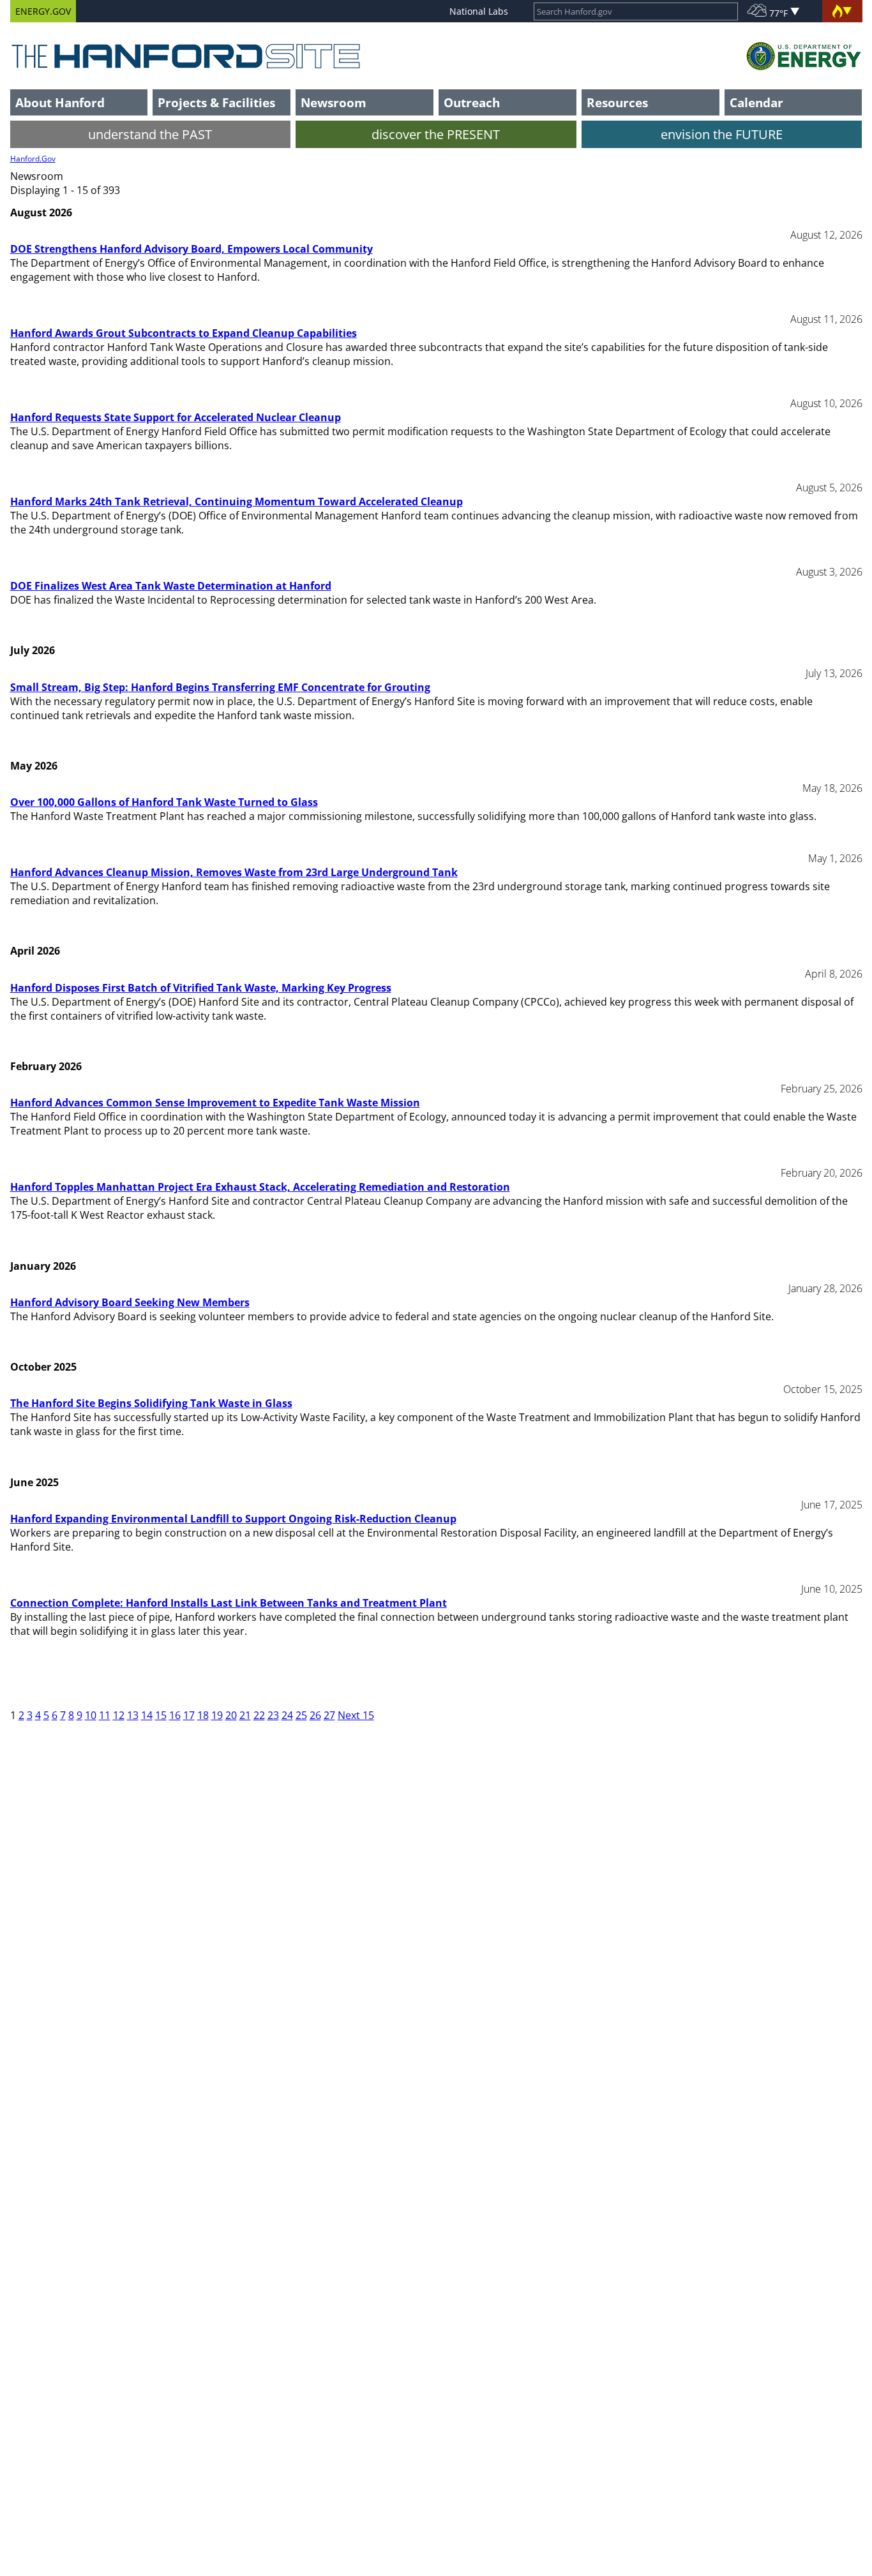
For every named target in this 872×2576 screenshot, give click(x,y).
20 (231, 1715)
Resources (617, 102)
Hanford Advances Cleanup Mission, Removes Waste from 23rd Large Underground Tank (234, 872)
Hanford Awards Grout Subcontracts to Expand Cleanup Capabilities (184, 333)
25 (301, 1715)
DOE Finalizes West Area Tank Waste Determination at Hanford (171, 586)
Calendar (756, 102)
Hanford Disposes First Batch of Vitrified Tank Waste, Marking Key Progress (201, 988)
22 (259, 1715)
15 (161, 1715)
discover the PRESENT (436, 134)
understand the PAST (150, 134)
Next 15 (356, 1715)
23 (273, 1715)
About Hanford (60, 102)
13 (133, 1715)
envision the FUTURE (722, 134)
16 (175, 1715)
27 (329, 1715)
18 (203, 1715)
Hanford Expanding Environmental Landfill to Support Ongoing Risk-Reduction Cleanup (233, 1519)
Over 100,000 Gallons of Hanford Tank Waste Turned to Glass (164, 802)
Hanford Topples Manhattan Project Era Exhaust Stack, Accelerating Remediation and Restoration (260, 1187)
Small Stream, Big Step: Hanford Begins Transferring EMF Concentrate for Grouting (220, 687)
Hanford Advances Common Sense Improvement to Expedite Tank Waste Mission (215, 1103)
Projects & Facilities (216, 102)
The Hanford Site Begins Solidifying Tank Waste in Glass (151, 1403)
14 (147, 1715)
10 (91, 1715)
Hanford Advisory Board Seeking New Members (130, 1302)
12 (119, 1715)
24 (287, 1715)
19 (217, 1715)
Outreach (472, 102)
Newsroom (334, 102)
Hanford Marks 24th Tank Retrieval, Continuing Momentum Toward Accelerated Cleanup (237, 502)
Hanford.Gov (33, 159)
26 (315, 1715)
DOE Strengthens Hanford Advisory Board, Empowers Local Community (192, 249)
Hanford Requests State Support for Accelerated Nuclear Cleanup (176, 417)
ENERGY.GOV (43, 11)
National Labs (479, 11)
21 (245, 1715)
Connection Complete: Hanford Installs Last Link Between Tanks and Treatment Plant (229, 1603)
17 (189, 1715)
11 (105, 1715)
